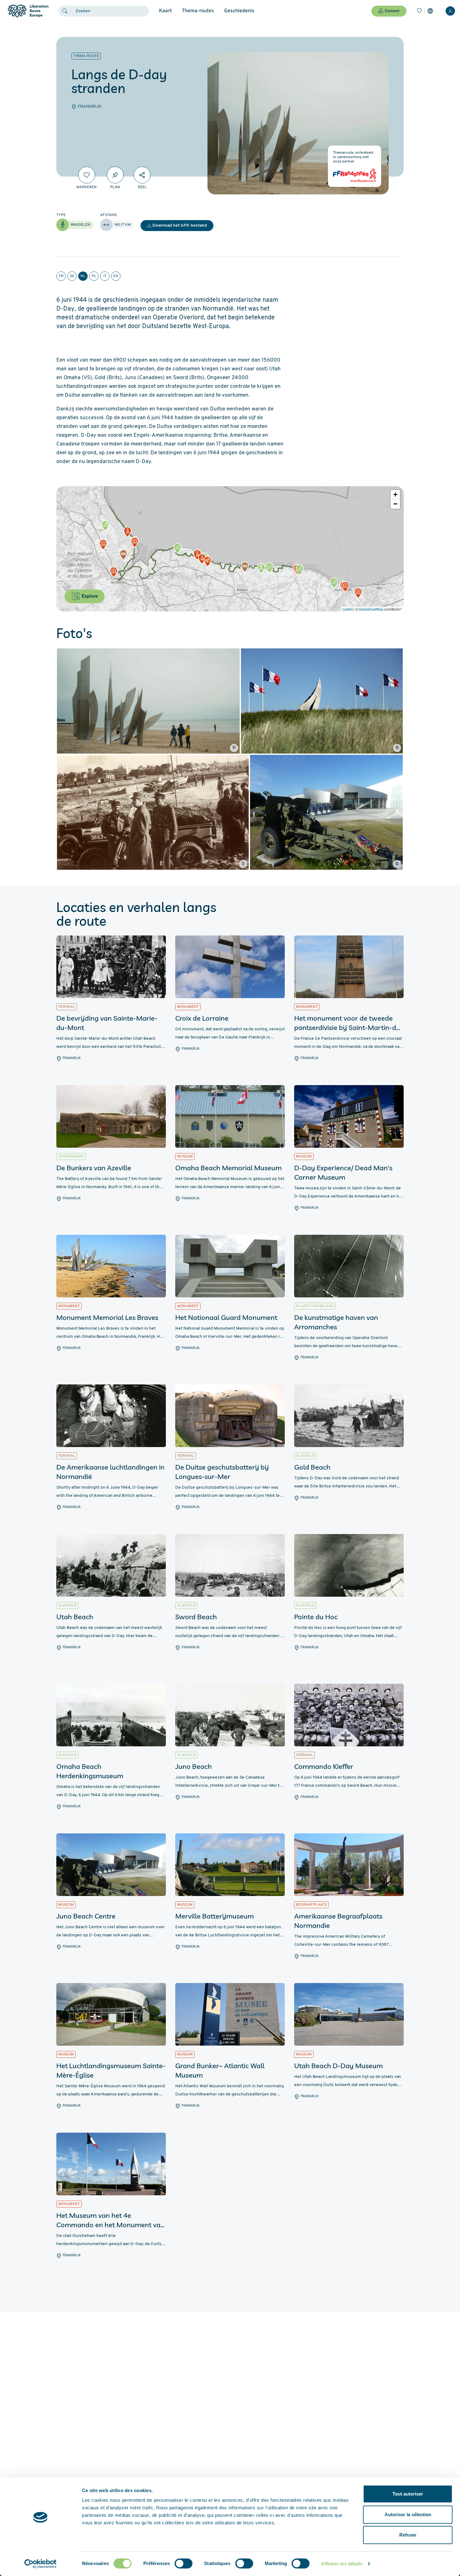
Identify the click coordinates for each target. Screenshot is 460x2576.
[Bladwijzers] (419, 11)
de (72, 276)
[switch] (184, 2563)
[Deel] (142, 175)
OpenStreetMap (371, 609)
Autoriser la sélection (408, 2514)
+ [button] (395, 495)
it (105, 276)
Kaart (165, 11)
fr (61, 276)
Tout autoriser (408, 2494)
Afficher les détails (342, 2564)
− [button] (395, 504)
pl (94, 276)
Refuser (408, 2535)
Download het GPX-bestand (180, 226)
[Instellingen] (430, 11)
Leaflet (348, 609)
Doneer (392, 11)
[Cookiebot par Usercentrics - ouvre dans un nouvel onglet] (41, 2564)
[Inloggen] (450, 11)
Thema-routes (198, 11)
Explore (89, 596)
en (116, 276)
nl (83, 276)
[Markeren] (87, 175)
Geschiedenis (239, 11)
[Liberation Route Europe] (28, 11)
